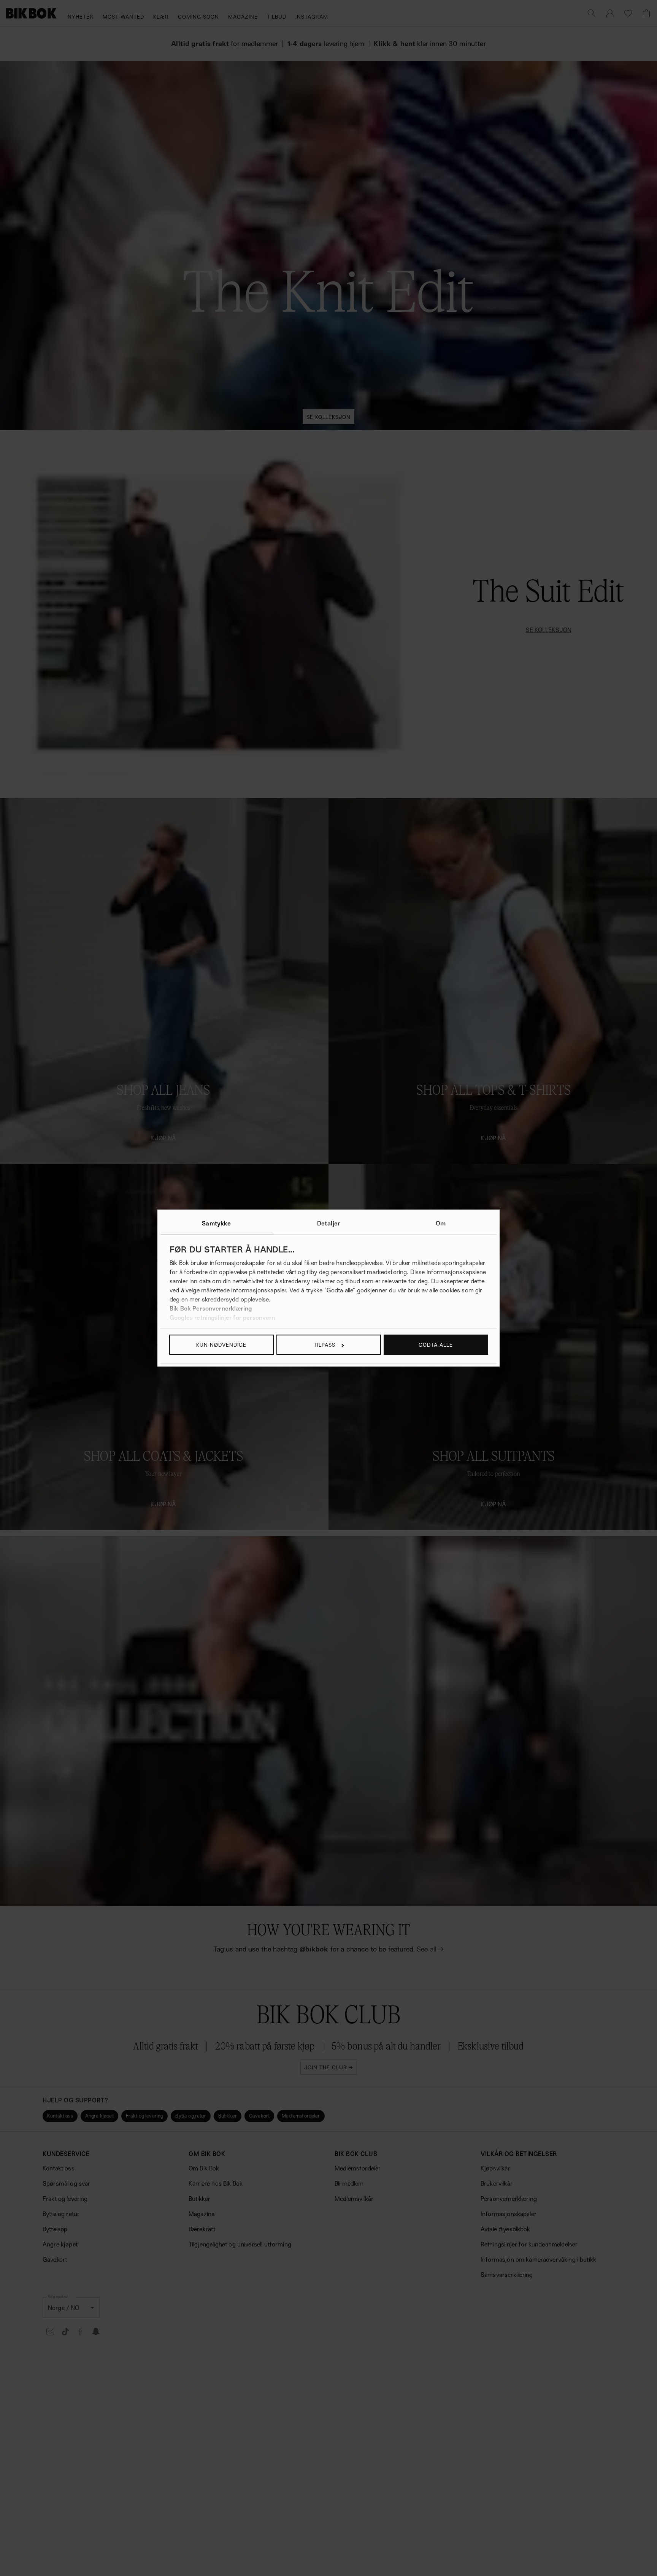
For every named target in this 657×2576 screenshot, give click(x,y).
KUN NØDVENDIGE (221, 1345)
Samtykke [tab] (216, 1223)
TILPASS (325, 1345)
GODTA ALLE (436, 1345)
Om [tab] (441, 1223)
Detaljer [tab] (328, 1223)
